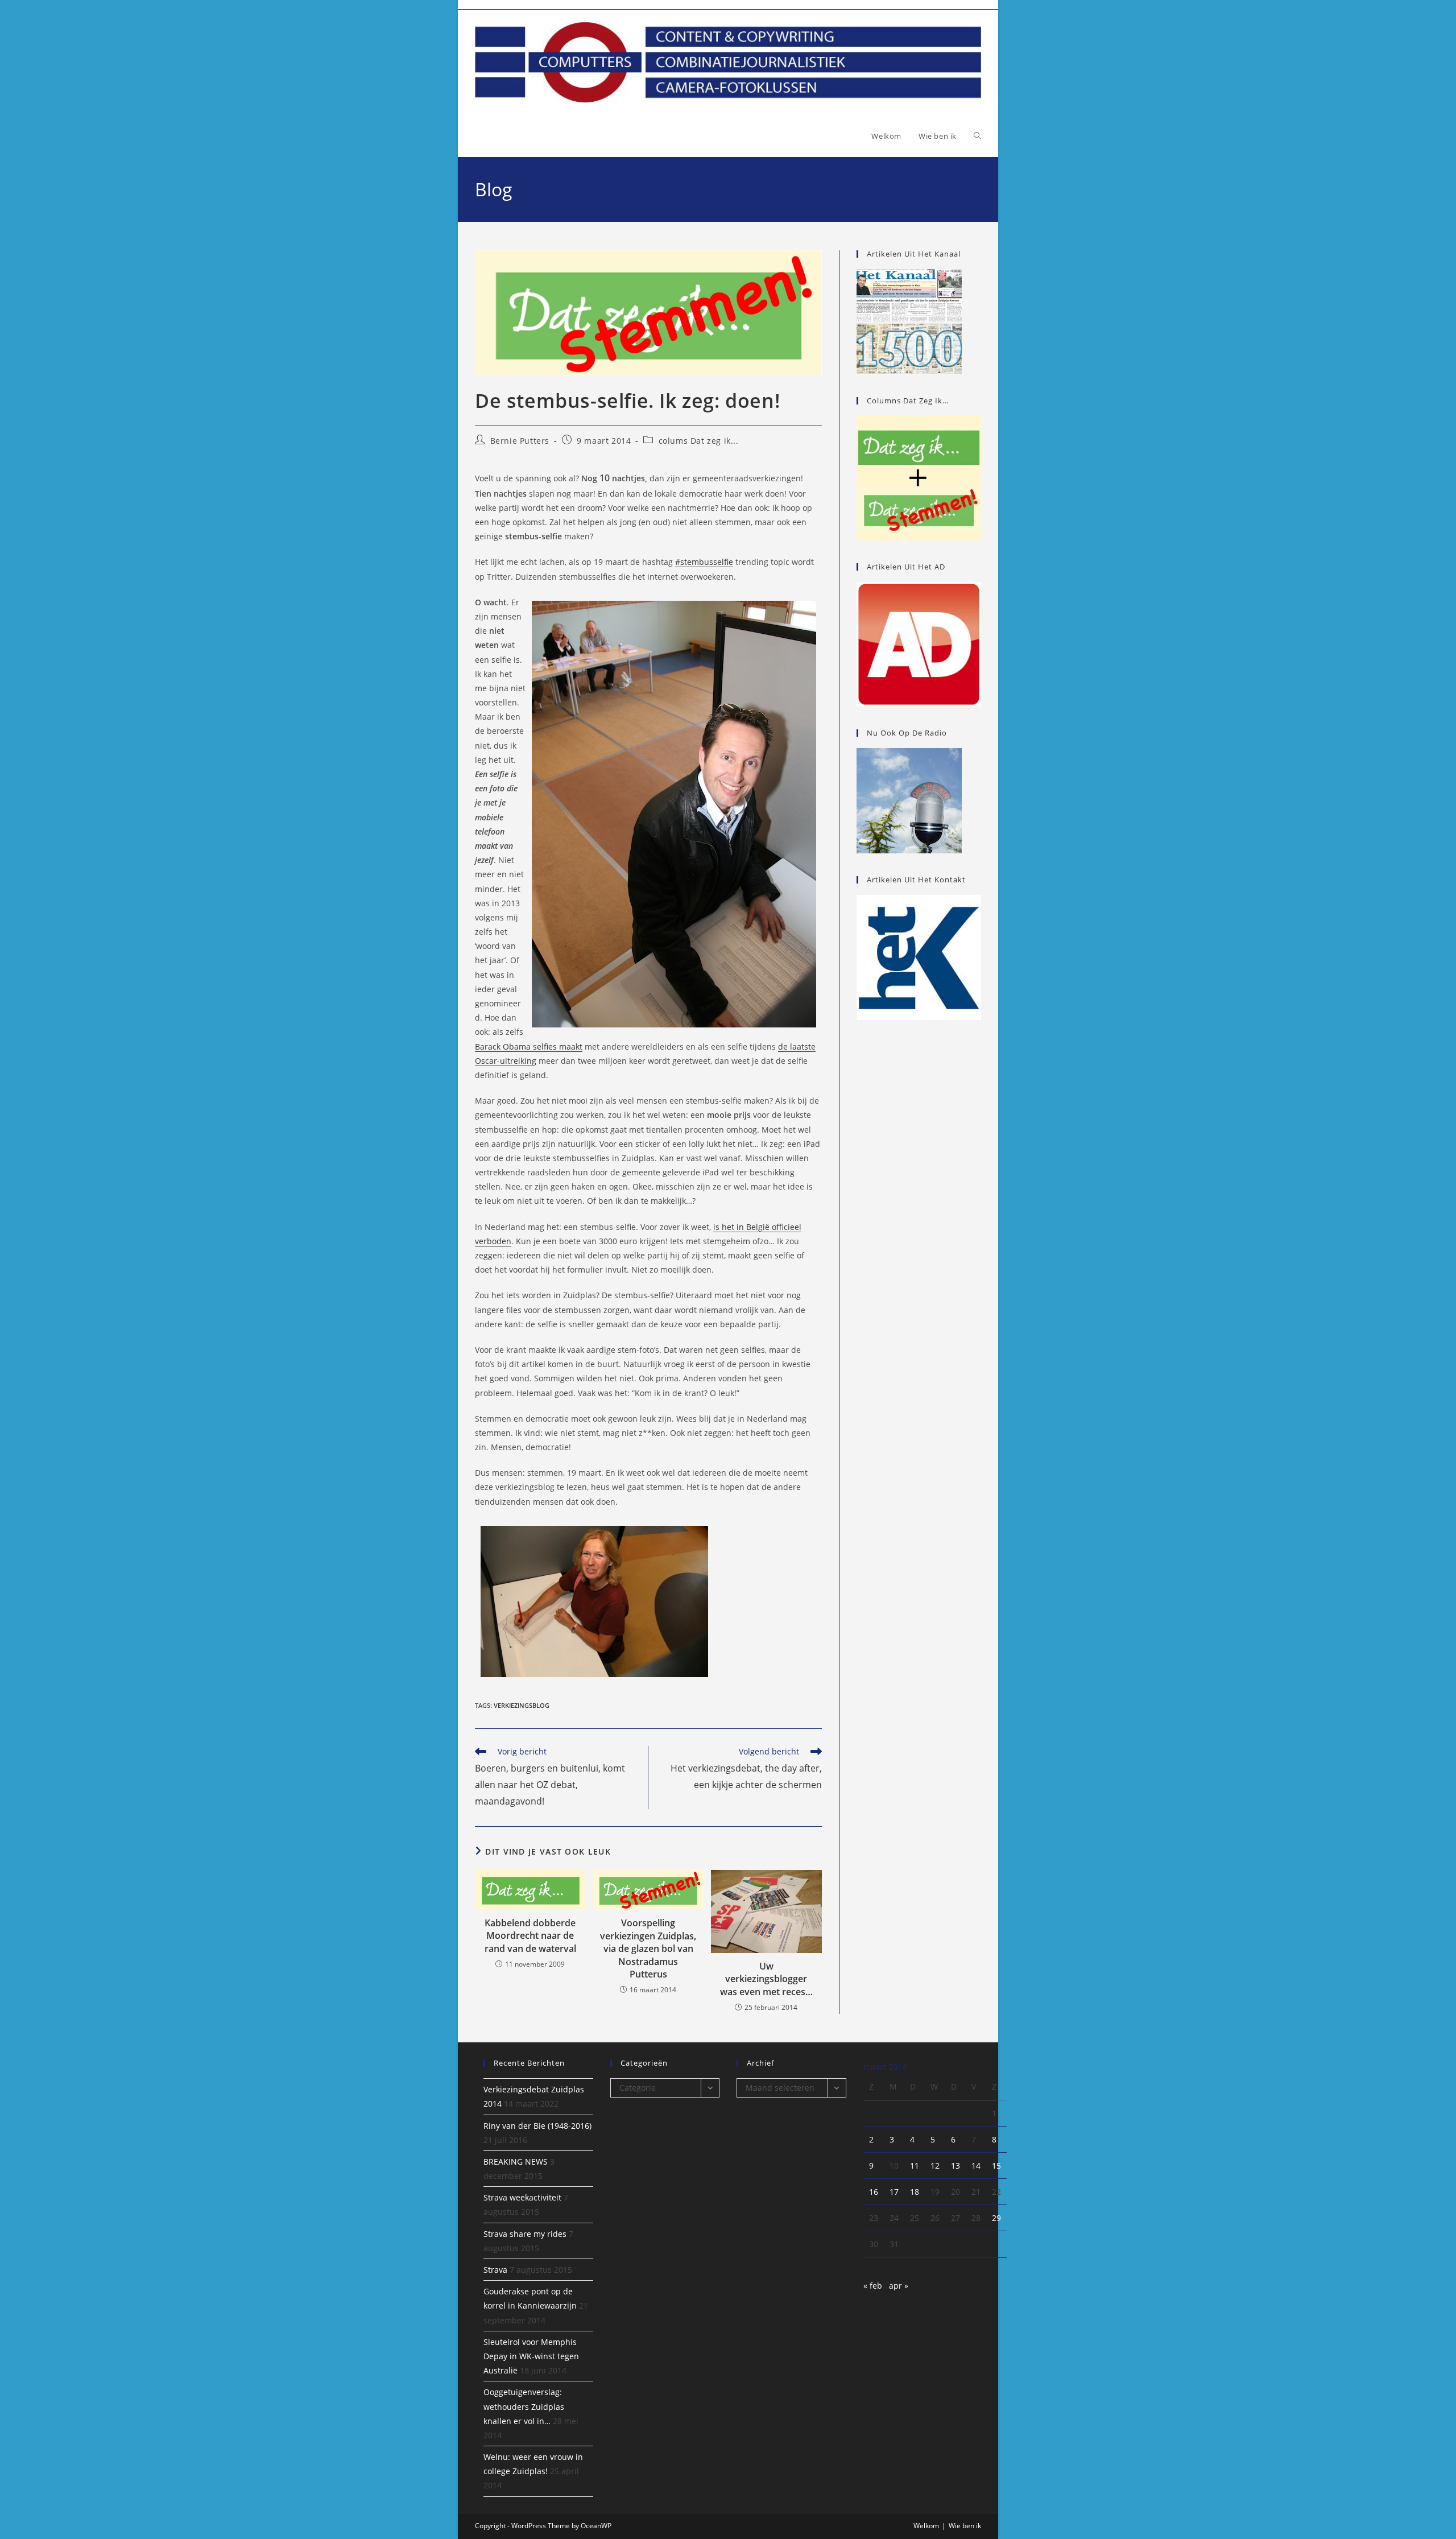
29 (996, 2218)
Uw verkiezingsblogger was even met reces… (766, 1979)
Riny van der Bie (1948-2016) (537, 2126)
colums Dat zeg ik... (699, 441)
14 (976, 2166)
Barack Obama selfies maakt (529, 1046)
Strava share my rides (525, 2234)
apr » (899, 2286)
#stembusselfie (704, 562)
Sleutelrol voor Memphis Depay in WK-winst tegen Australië (531, 2356)
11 (915, 2166)
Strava (495, 2270)
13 (955, 2166)
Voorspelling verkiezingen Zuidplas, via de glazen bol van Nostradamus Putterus (648, 1948)
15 (996, 2166)
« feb (873, 2286)
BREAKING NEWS (516, 2162)
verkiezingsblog (522, 1705)
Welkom (926, 2526)
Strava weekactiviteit (522, 2197)
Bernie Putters (520, 441)
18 (915, 2192)
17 (894, 2192)
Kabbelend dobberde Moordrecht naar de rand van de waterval (530, 1936)
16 (874, 2192)
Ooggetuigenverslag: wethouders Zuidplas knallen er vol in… (524, 2406)
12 (935, 2166)
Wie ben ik (965, 2526)
